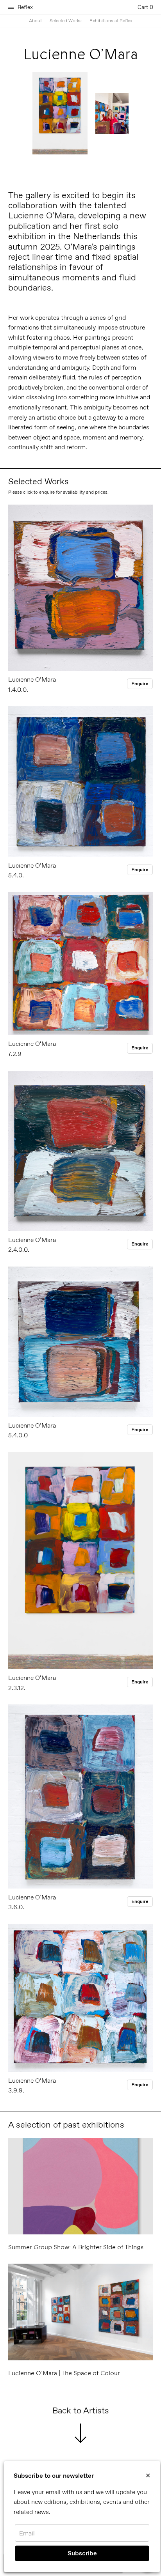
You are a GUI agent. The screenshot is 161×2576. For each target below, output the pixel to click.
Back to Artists (81, 2411)
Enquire (140, 684)
